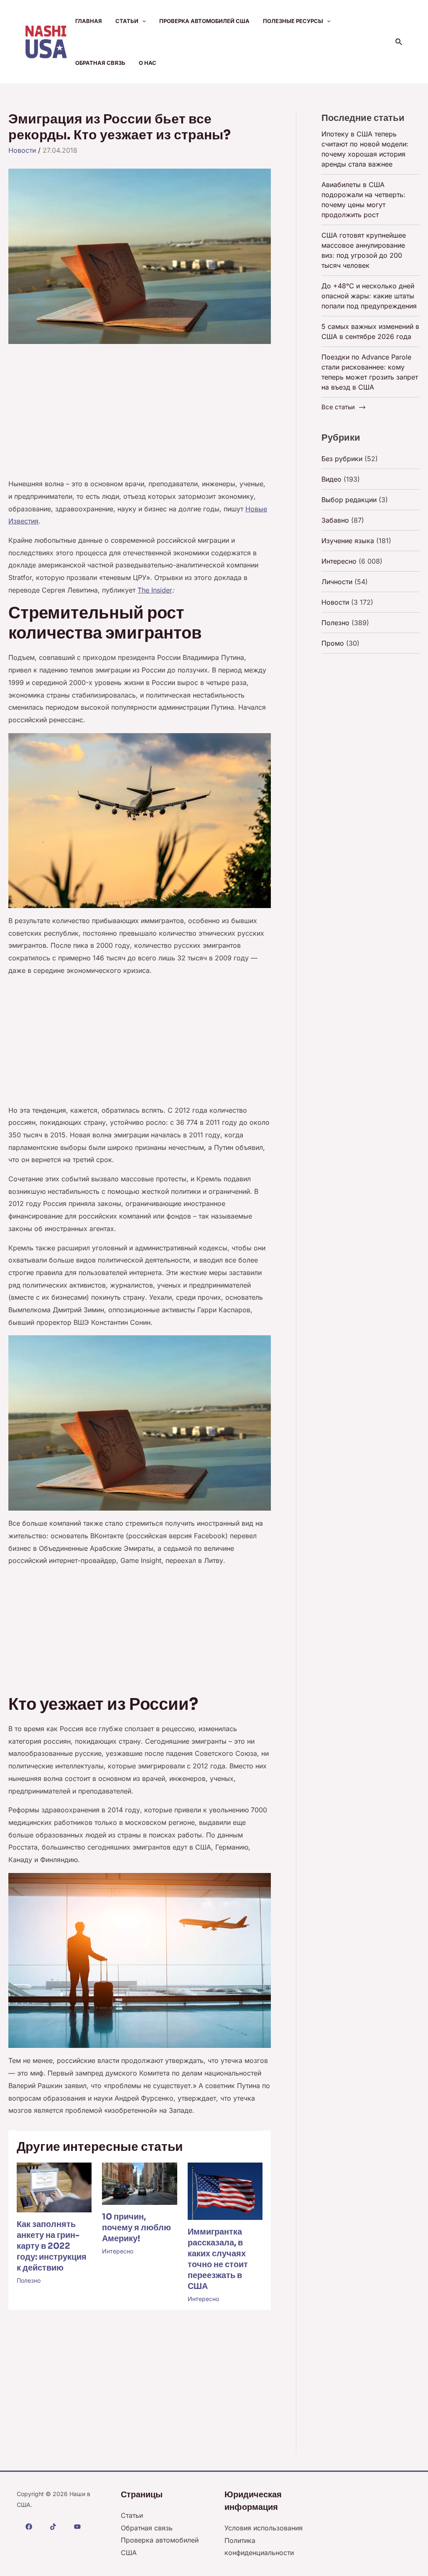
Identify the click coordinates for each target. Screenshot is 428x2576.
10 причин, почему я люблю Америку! (136, 2228)
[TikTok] (53, 2527)
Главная (89, 21)
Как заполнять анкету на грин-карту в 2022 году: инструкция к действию (52, 2246)
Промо (333, 643)
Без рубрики (342, 459)
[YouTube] (77, 2527)
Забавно (335, 520)
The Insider (155, 590)
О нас (148, 63)
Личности (337, 582)
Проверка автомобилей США (204, 21)
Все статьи (338, 407)
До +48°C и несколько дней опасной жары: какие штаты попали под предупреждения (369, 296)
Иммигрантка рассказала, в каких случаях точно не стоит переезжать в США (218, 2259)
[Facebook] (29, 2527)
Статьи (127, 21)
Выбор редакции (349, 500)
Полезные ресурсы (293, 21)
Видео (331, 479)
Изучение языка (348, 541)
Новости (22, 150)
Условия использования (264, 2528)
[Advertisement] (140, 416)
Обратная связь (100, 63)
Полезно (29, 2280)
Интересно (118, 2251)
